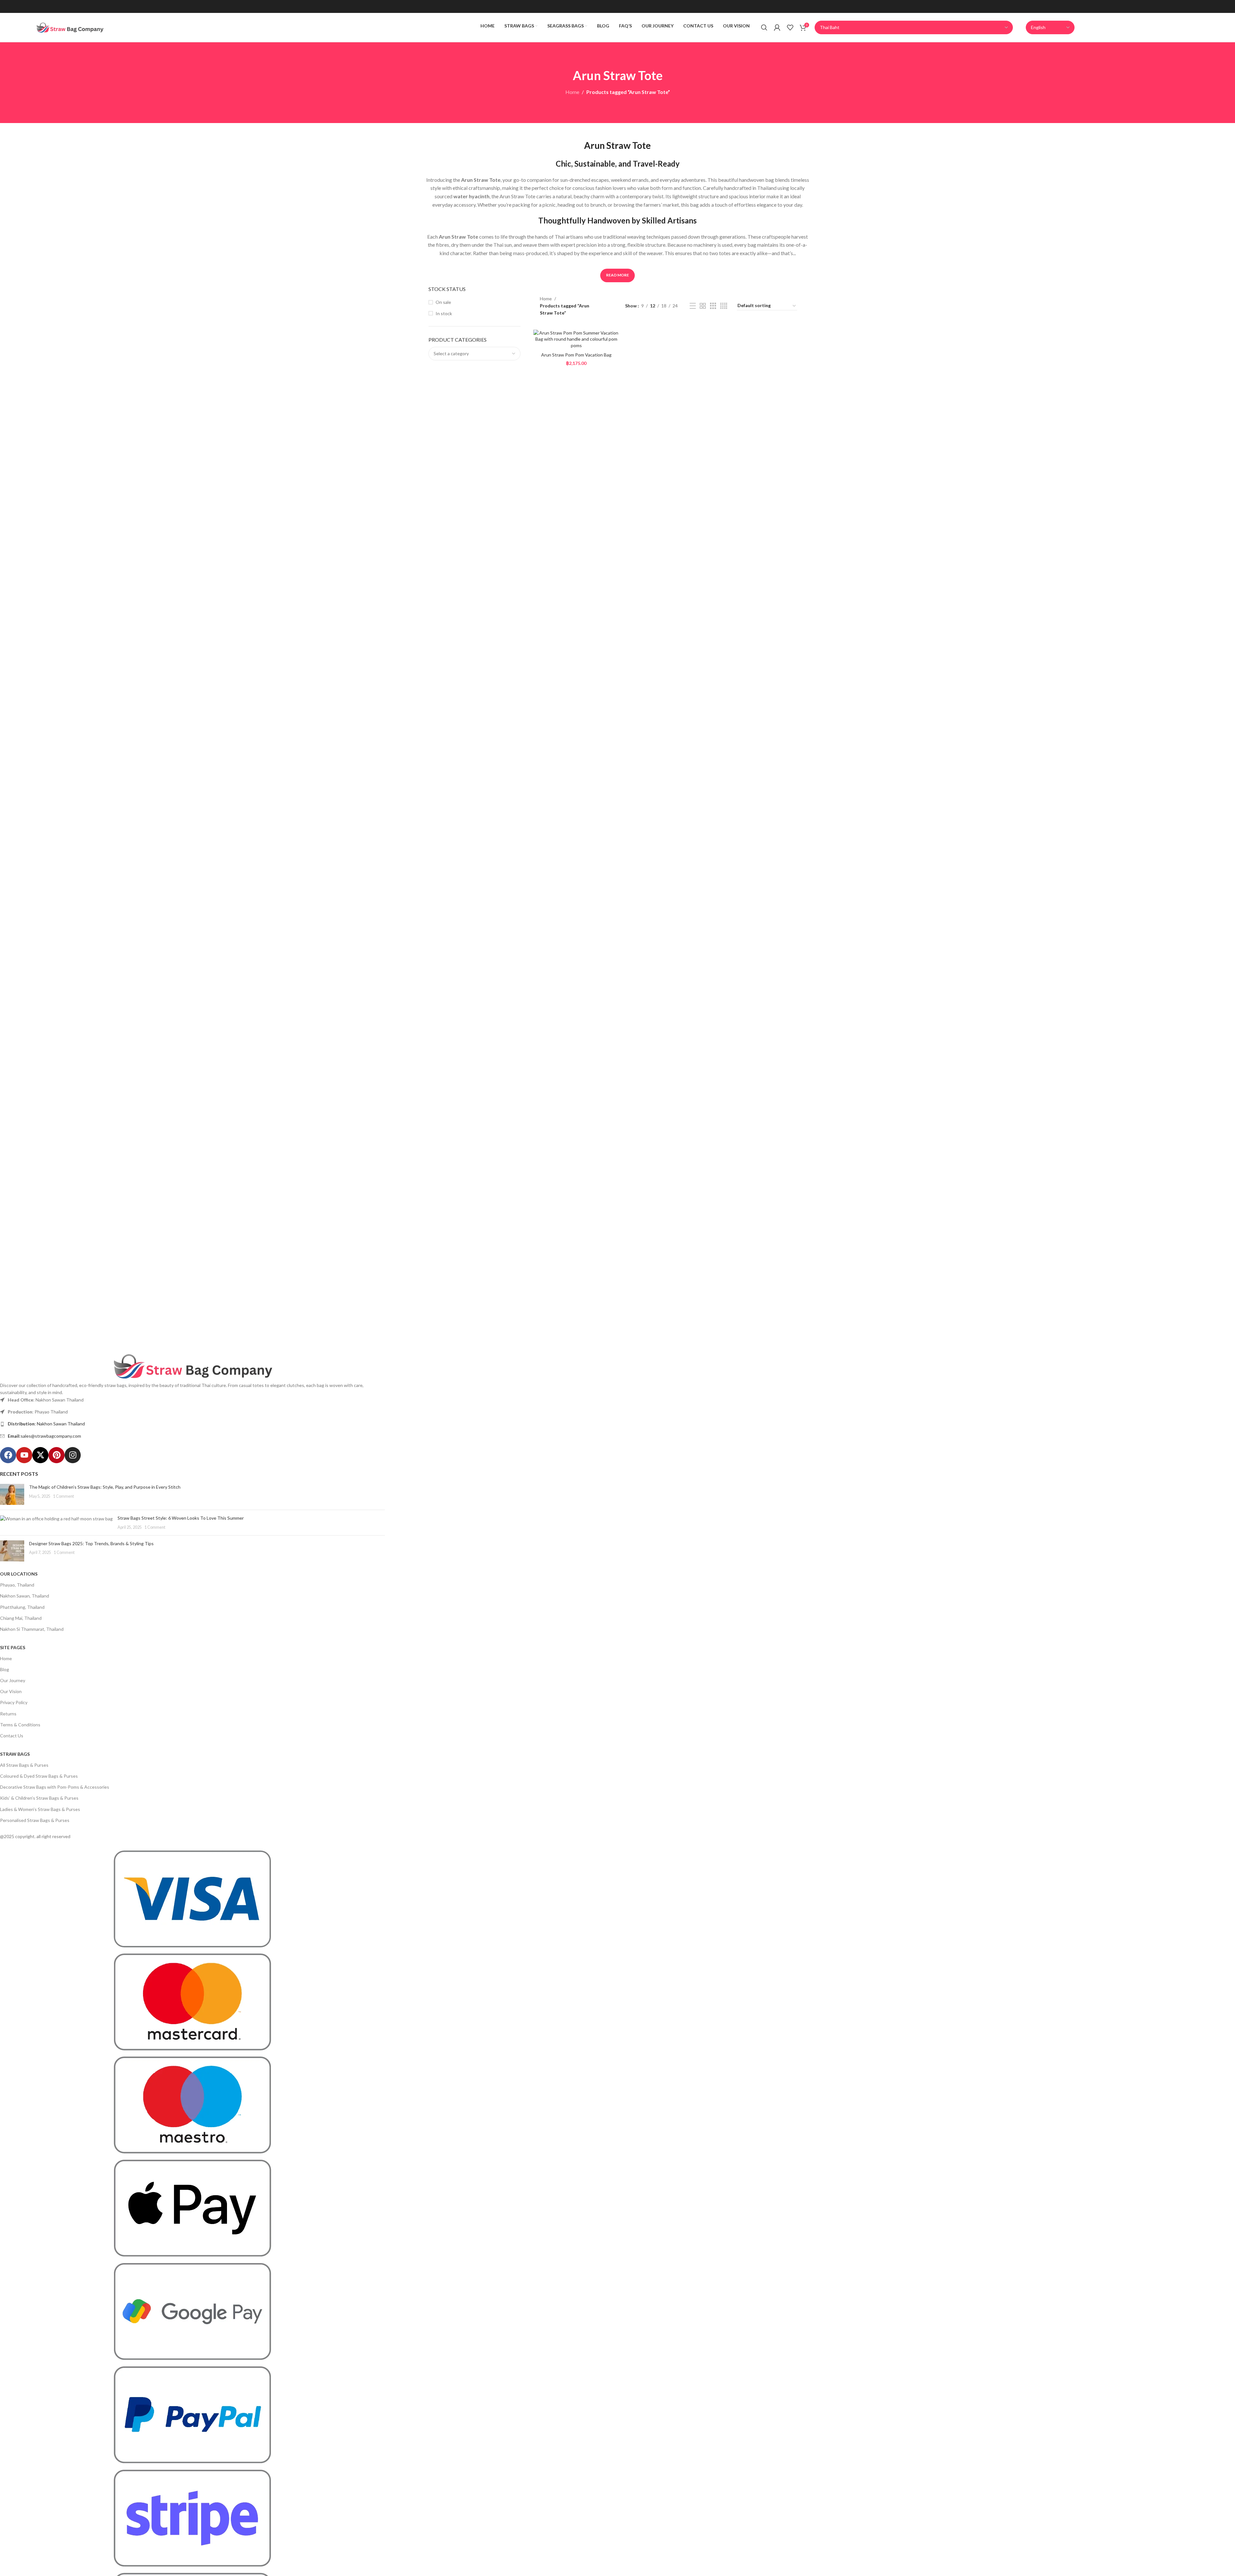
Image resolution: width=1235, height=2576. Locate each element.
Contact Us (12, 1736)
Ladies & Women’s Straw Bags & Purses (40, 1809)
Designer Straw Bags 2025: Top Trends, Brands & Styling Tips (91, 1543)
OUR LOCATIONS (19, 1574)
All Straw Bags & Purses (24, 1765)
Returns (8, 1714)
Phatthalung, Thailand (22, 1607)
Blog (5, 1669)
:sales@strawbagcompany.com (44, 1436)
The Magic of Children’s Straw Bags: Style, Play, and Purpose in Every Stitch (105, 1487)
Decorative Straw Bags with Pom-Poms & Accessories (55, 1787)
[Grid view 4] (724, 306)
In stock (444, 313)
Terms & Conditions (20, 1725)
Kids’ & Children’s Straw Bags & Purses (39, 1798)
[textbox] (474, 354)
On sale (443, 302)
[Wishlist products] (790, 27)
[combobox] (474, 354)
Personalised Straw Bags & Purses (35, 1820)
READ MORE (617, 275)
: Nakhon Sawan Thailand (46, 1424)
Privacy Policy (14, 1702)
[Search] (764, 27)
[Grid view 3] (713, 306)
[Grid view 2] (703, 306)
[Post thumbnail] (12, 1494)
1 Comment (63, 1496)
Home (572, 92)
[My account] (777, 27)
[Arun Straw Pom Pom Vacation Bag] (576, 339)
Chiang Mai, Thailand (21, 1618)
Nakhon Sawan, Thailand (25, 1596)
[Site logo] (70, 27)
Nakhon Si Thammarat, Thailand (32, 1629)
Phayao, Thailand (17, 1585)
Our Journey (13, 1680)
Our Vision (11, 1691)
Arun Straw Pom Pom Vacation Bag (576, 355)
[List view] (693, 306)
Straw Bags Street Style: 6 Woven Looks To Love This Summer (181, 1518)
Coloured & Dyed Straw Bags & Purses (39, 1776)
